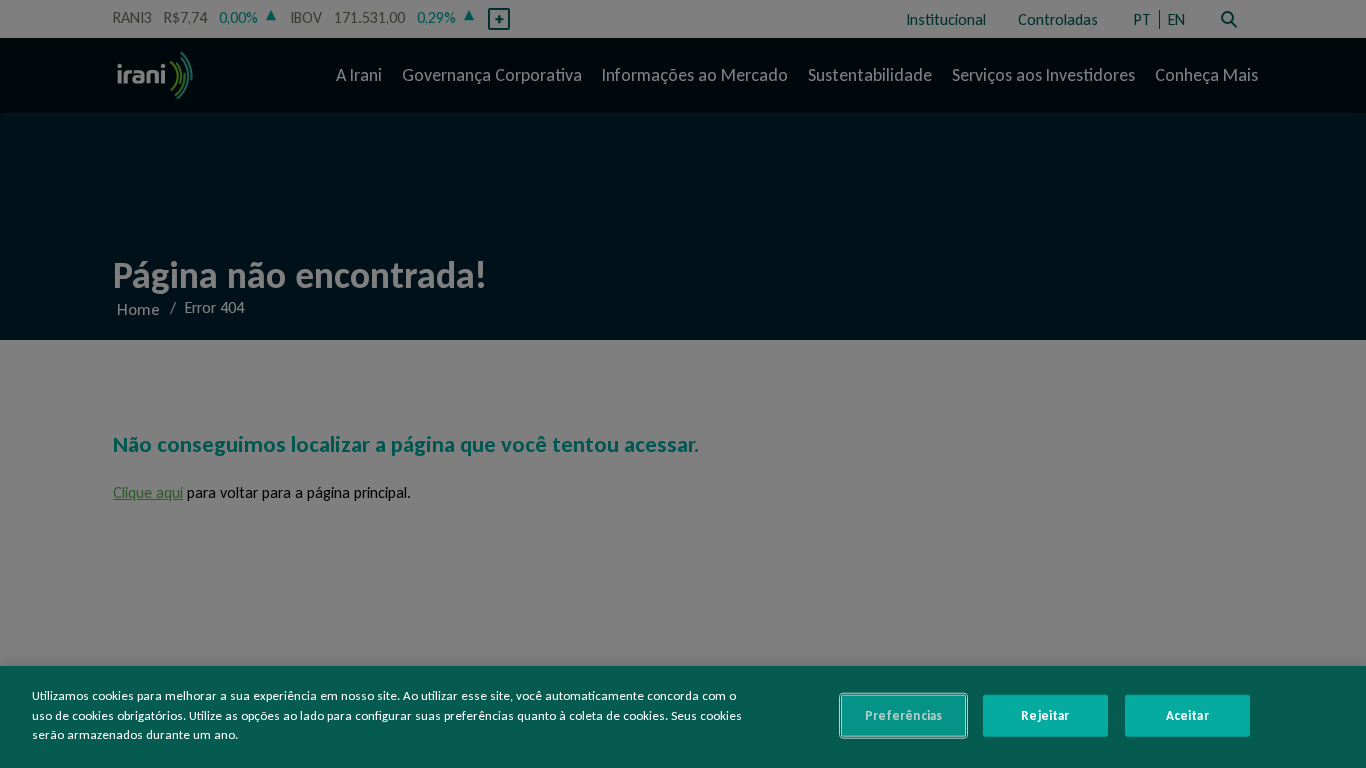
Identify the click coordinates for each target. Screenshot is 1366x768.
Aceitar (1187, 715)
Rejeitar (1045, 715)
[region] (683, 717)
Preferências (904, 715)
